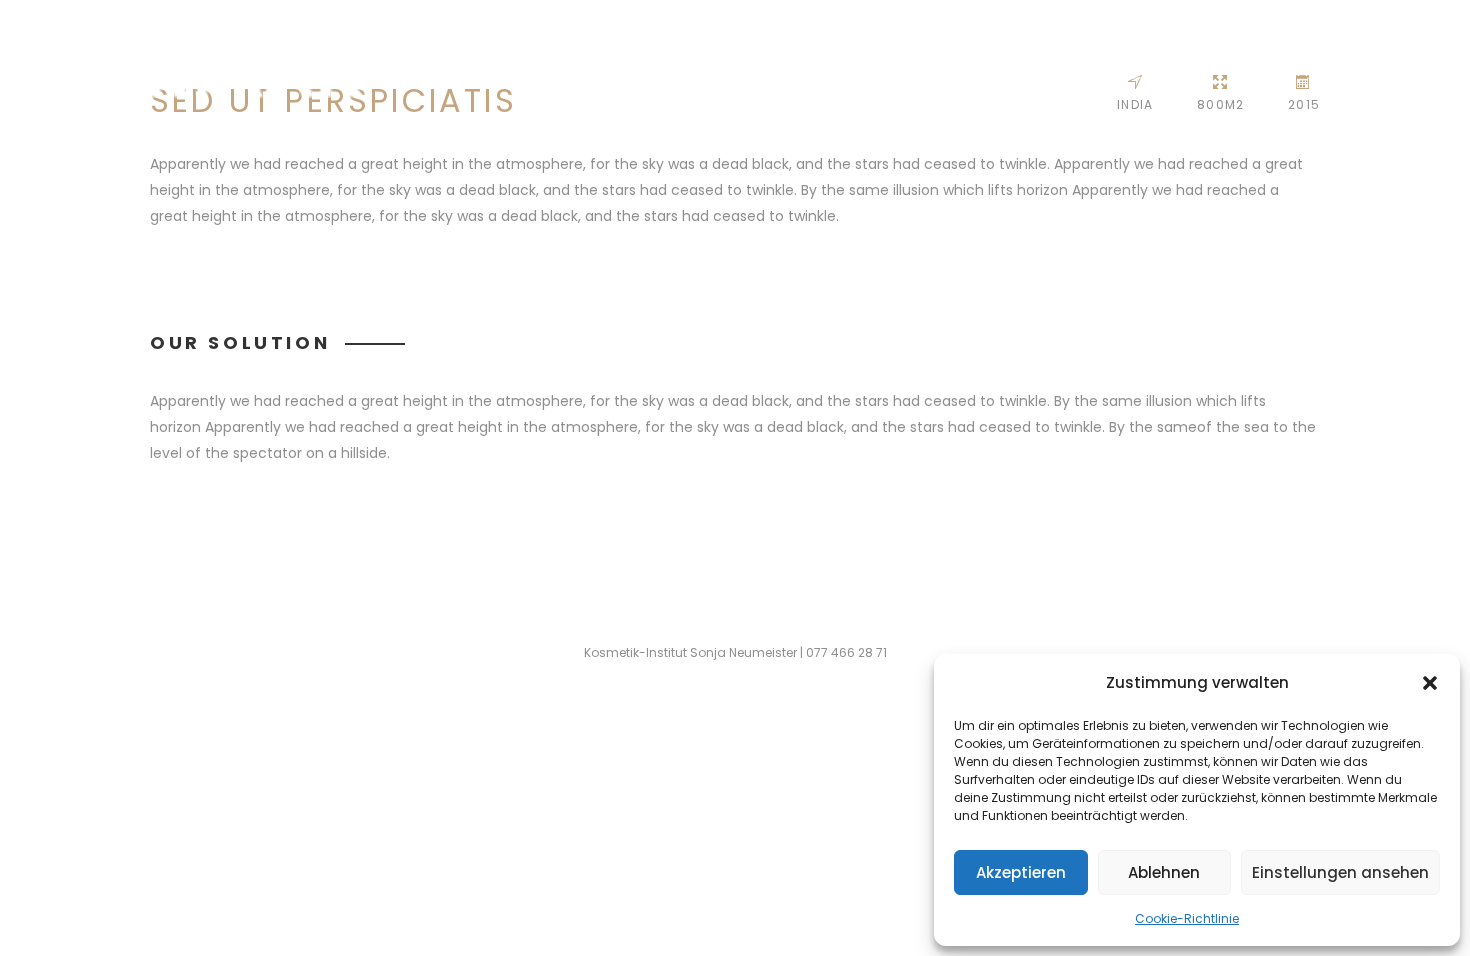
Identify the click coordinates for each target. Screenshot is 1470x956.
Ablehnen (1164, 872)
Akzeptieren (1021, 872)
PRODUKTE (1359, 61)
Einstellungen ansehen (1340, 872)
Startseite (993, 61)
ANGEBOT (1180, 61)
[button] (1430, 683)
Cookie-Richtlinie (1187, 918)
